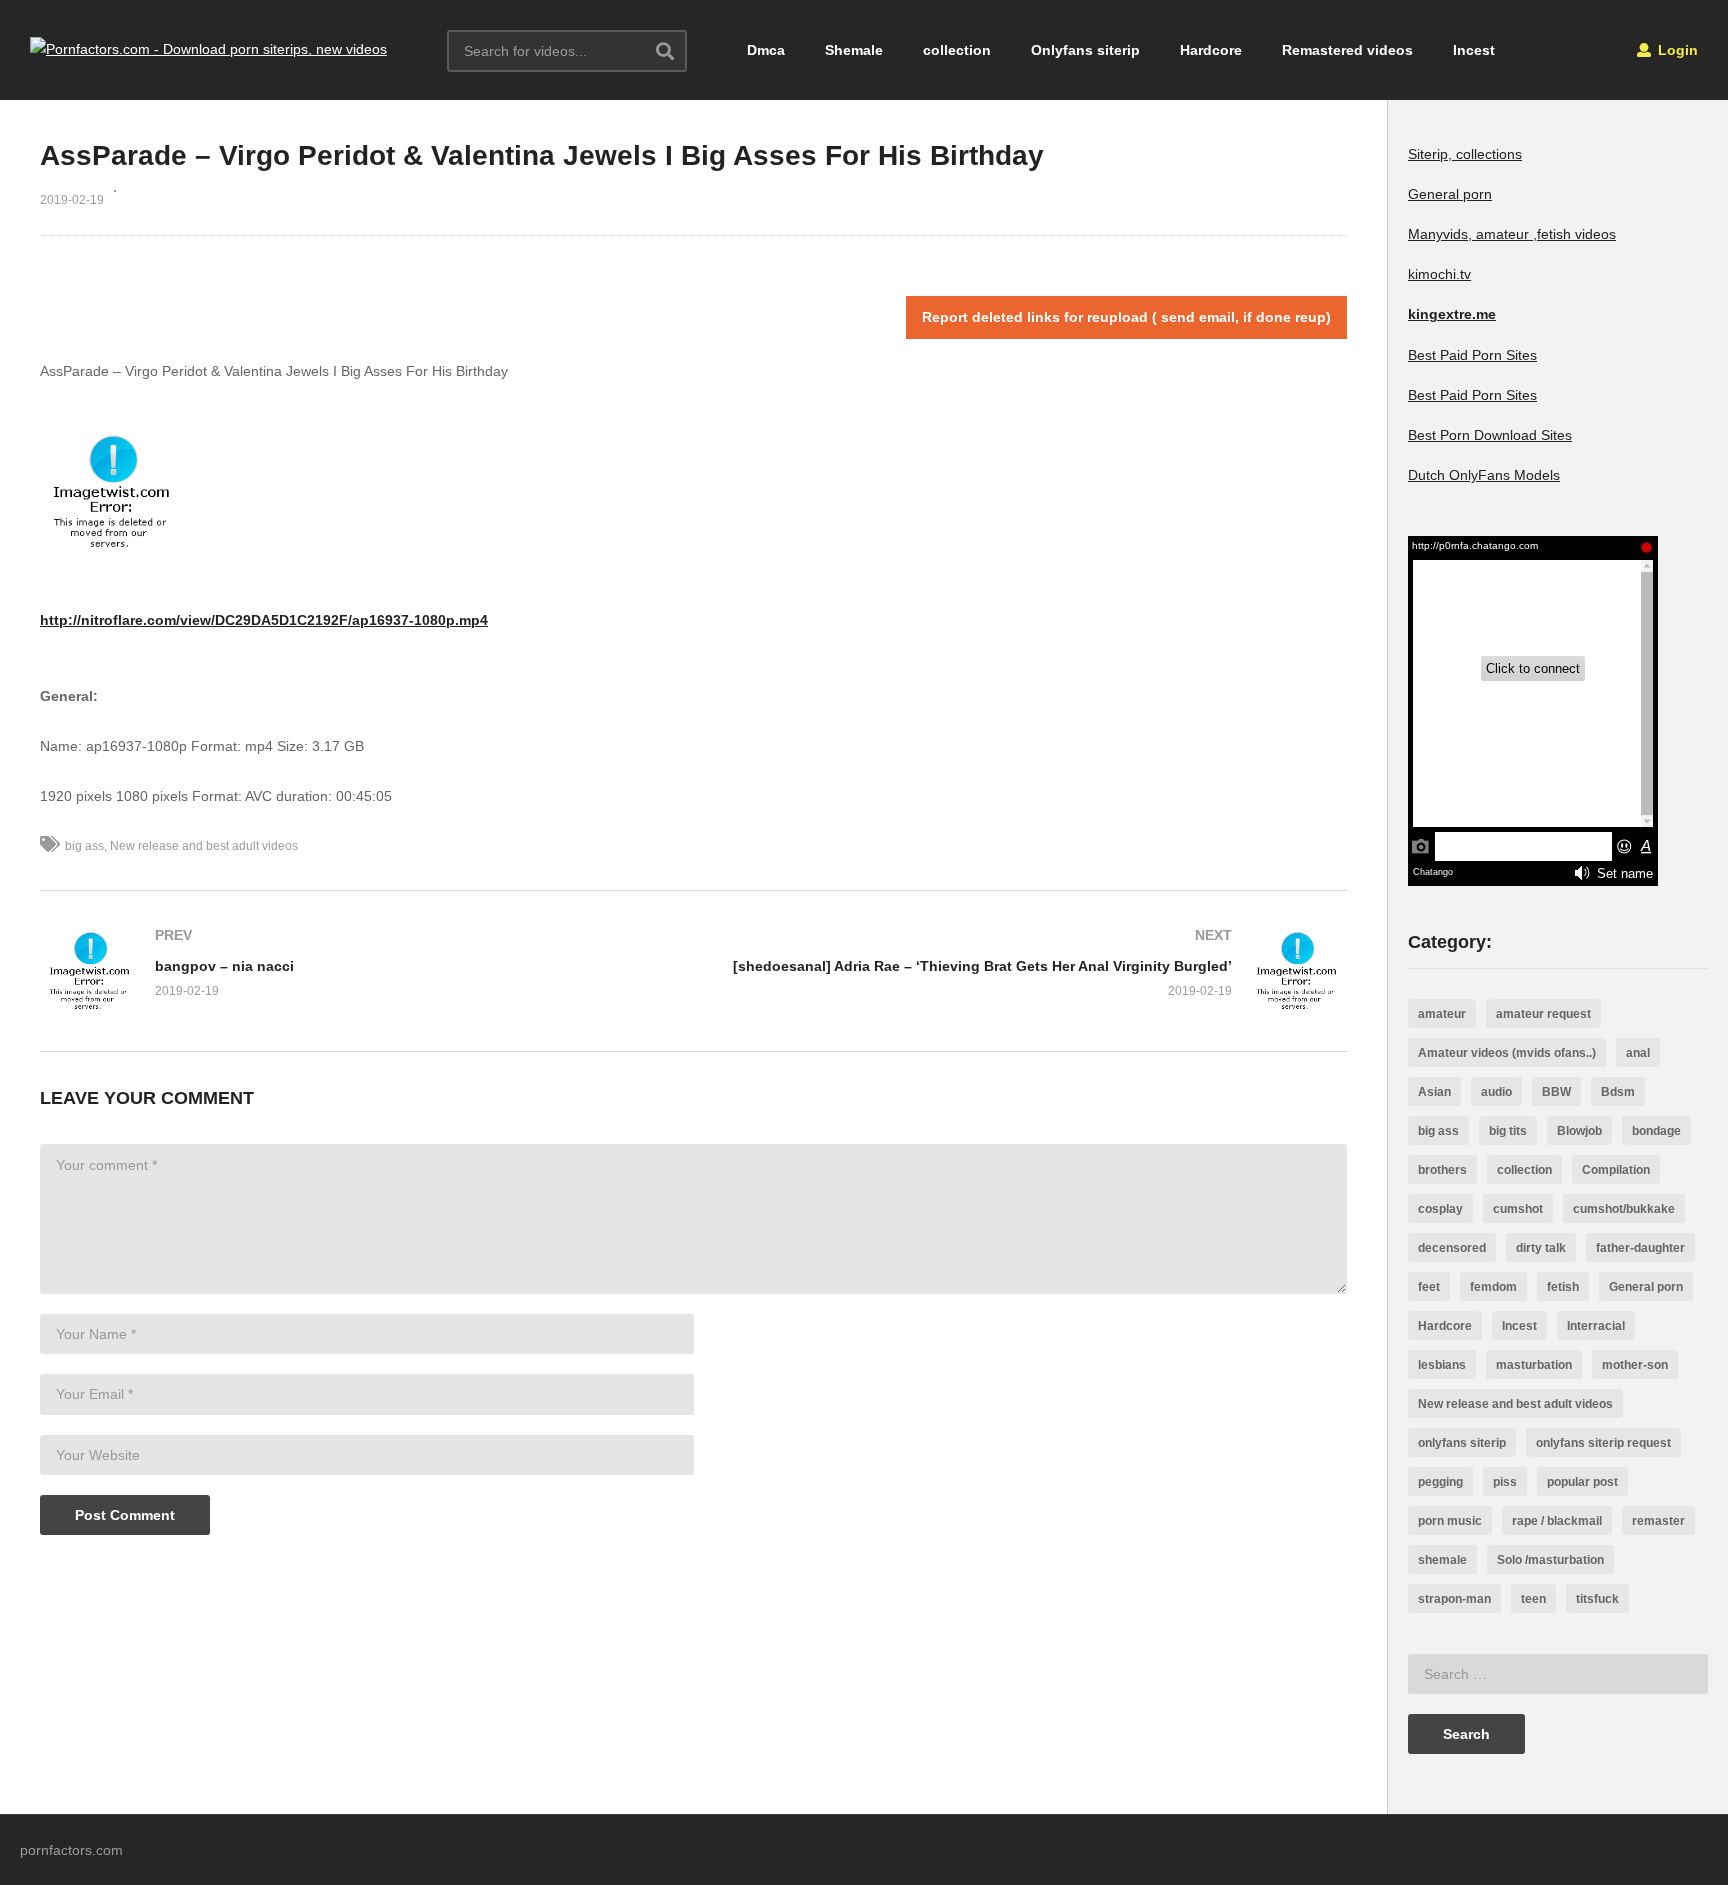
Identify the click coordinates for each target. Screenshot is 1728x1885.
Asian (1434, 1092)
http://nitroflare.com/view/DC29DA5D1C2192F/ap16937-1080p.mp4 (264, 620)
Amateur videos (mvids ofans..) (1507, 1053)
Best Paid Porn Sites (1472, 355)
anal (1638, 1053)
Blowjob (1579, 1131)
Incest (1474, 50)
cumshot (1518, 1209)
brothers (1442, 1170)
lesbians (1442, 1365)
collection (957, 50)
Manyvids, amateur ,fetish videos (1512, 234)
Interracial (1596, 1326)
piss (1505, 1482)
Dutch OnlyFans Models (1484, 475)
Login (1676, 50)
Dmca (766, 50)
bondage (1656, 1131)
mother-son (1635, 1365)
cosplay (1440, 1209)
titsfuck (1597, 1599)
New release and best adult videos (204, 846)
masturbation (1534, 1365)
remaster (1658, 1521)
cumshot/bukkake (1624, 1209)
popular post (1582, 1482)
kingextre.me (1452, 314)
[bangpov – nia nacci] (357, 971)
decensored (1452, 1248)
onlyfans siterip (1462, 1443)
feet (1429, 1287)
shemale (1442, 1560)
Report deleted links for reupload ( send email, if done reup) (1126, 317)
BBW (1556, 1092)
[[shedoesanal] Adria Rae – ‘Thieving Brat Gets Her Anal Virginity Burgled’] (1031, 971)
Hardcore (1211, 50)
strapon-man (1454, 1599)
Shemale (854, 50)
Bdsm (1618, 1092)
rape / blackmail (1557, 1521)
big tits (1508, 1131)
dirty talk (1541, 1248)
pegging (1440, 1482)
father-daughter (1640, 1248)
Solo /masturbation (1550, 1560)
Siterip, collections (1465, 154)
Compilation (1616, 1170)
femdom (1493, 1287)
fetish (1563, 1287)
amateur (1442, 1014)
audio (1496, 1092)
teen (1533, 1599)
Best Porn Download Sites (1490, 435)
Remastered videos (1347, 50)
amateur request (1543, 1014)
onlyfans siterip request (1603, 1443)
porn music (1450, 1521)
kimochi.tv (1439, 274)
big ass (84, 846)
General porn (1450, 194)
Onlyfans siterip (1085, 50)
